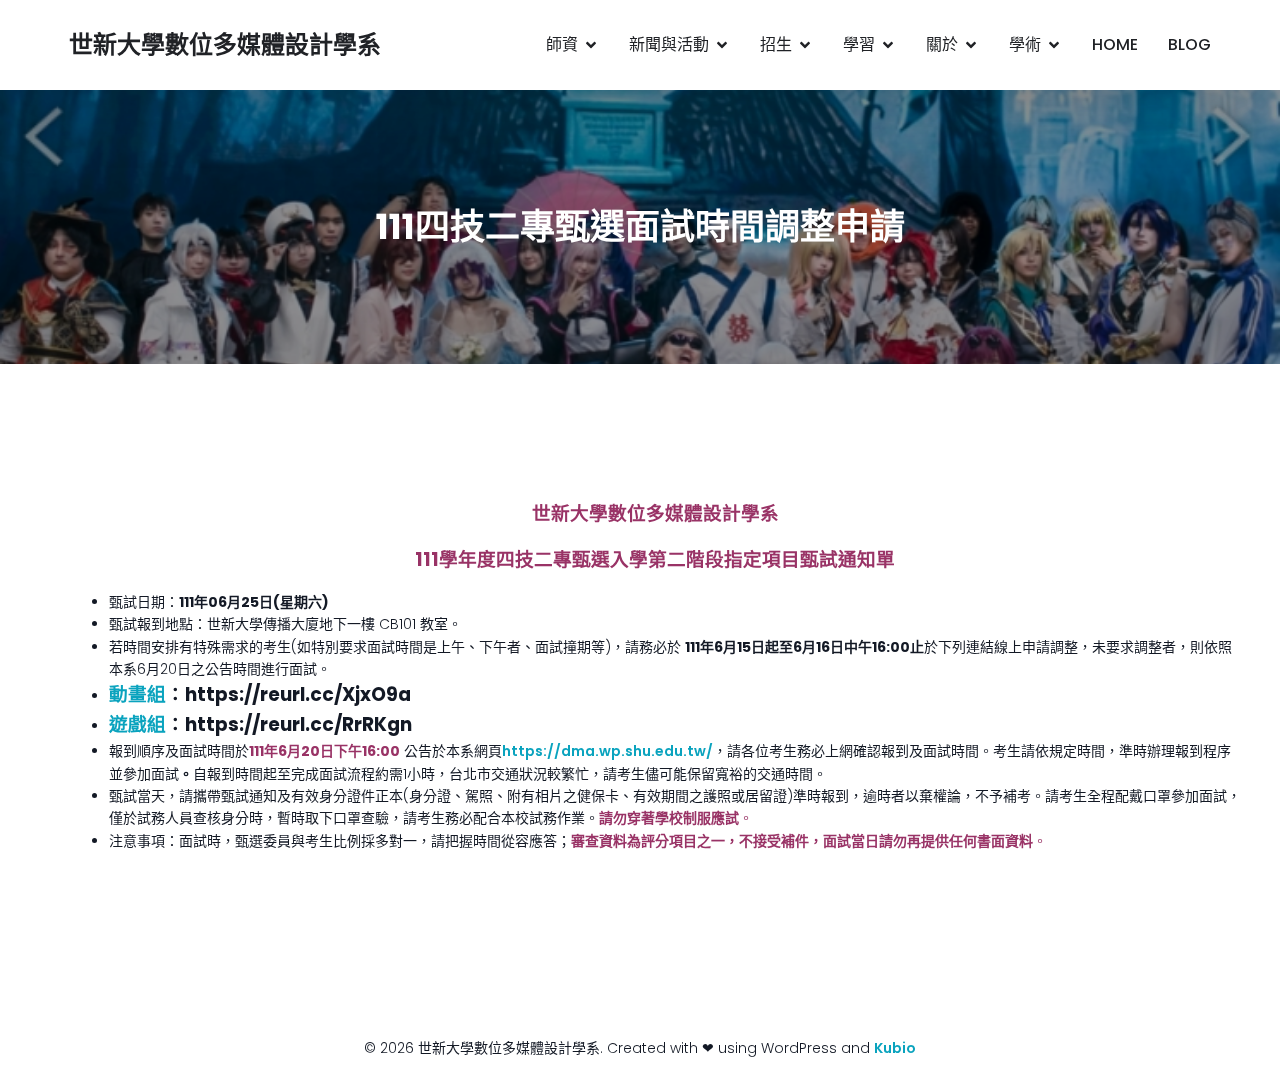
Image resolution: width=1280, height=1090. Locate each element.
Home (1115, 44)
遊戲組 (137, 724)
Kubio (895, 1048)
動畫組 (137, 694)
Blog (1189, 44)
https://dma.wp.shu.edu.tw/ (607, 751)
